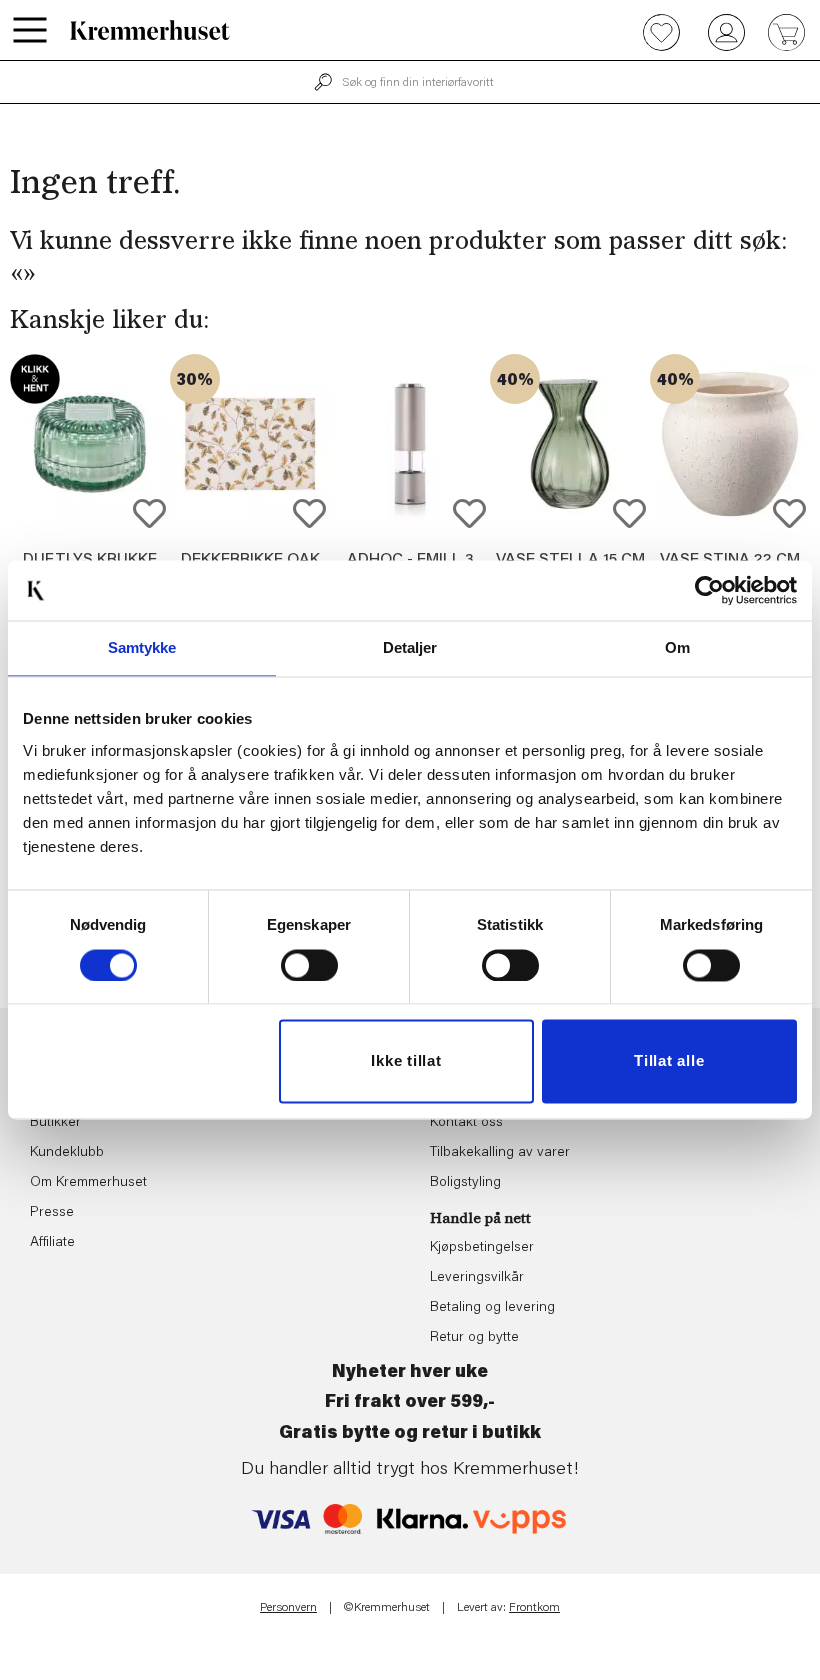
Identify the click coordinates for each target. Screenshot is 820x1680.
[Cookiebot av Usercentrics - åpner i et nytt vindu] (709, 590)
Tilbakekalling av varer (500, 1153)
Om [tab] (677, 647)
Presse (52, 1213)
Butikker (55, 1123)
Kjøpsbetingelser (482, 1248)
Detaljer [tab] (410, 647)
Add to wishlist (149, 513)
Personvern (288, 1608)
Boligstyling (465, 1183)
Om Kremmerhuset (88, 1183)
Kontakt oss (466, 1123)
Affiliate (52, 1243)
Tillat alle (669, 1061)
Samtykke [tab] (142, 647)
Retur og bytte (474, 1338)
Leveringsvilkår (477, 1278)
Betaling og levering (492, 1308)
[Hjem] (150, 30)
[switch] (309, 965)
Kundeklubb (67, 1153)
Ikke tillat (406, 1061)
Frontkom (534, 1608)
